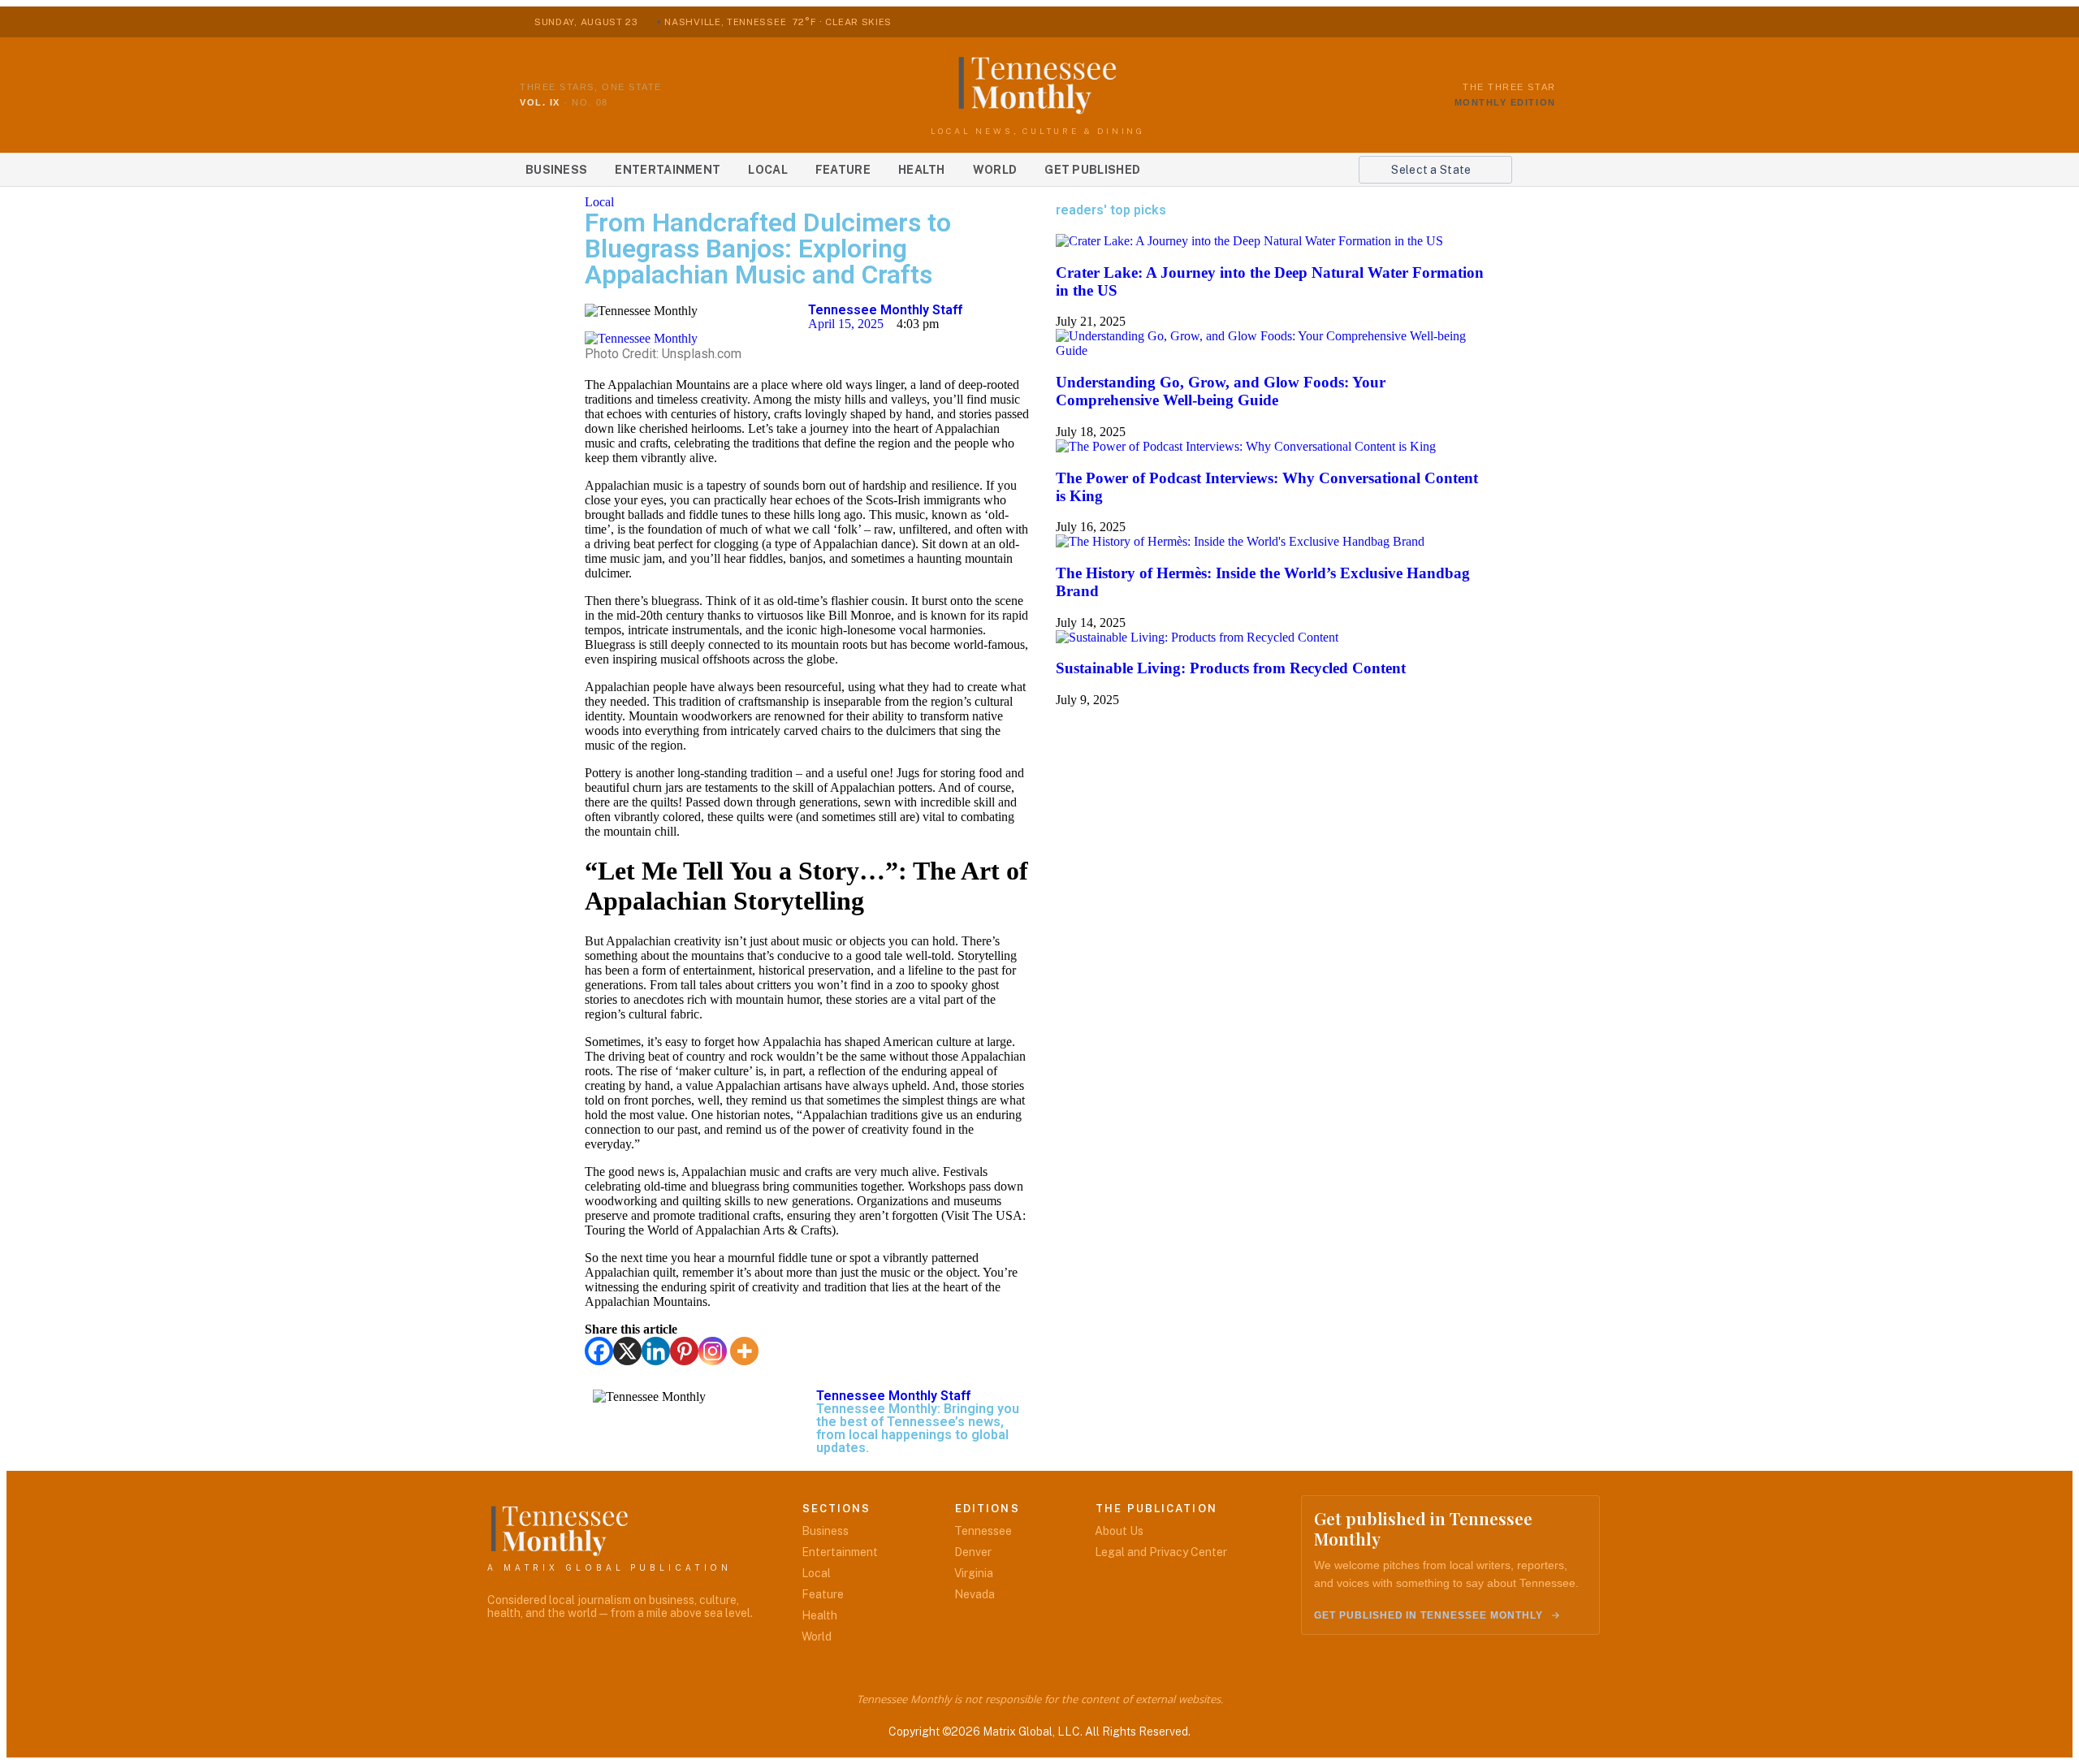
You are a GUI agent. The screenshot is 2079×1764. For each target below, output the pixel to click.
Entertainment (668, 170)
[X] (627, 1351)
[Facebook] (599, 1351)
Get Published (1092, 170)
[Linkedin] (656, 1351)
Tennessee (983, 1531)
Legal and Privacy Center (1161, 1552)
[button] (1435, 170)
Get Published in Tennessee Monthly (1429, 1615)
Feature (843, 170)
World (995, 170)
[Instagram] (713, 1351)
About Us (1119, 1531)
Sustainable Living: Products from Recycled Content (1231, 668)
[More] (744, 1351)
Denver (973, 1552)
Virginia (974, 1573)
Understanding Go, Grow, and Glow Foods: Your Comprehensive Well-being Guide (1221, 391)
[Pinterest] (684, 1351)
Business (556, 170)
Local (768, 170)
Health (922, 170)
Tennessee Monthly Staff (885, 310)
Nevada (975, 1594)
